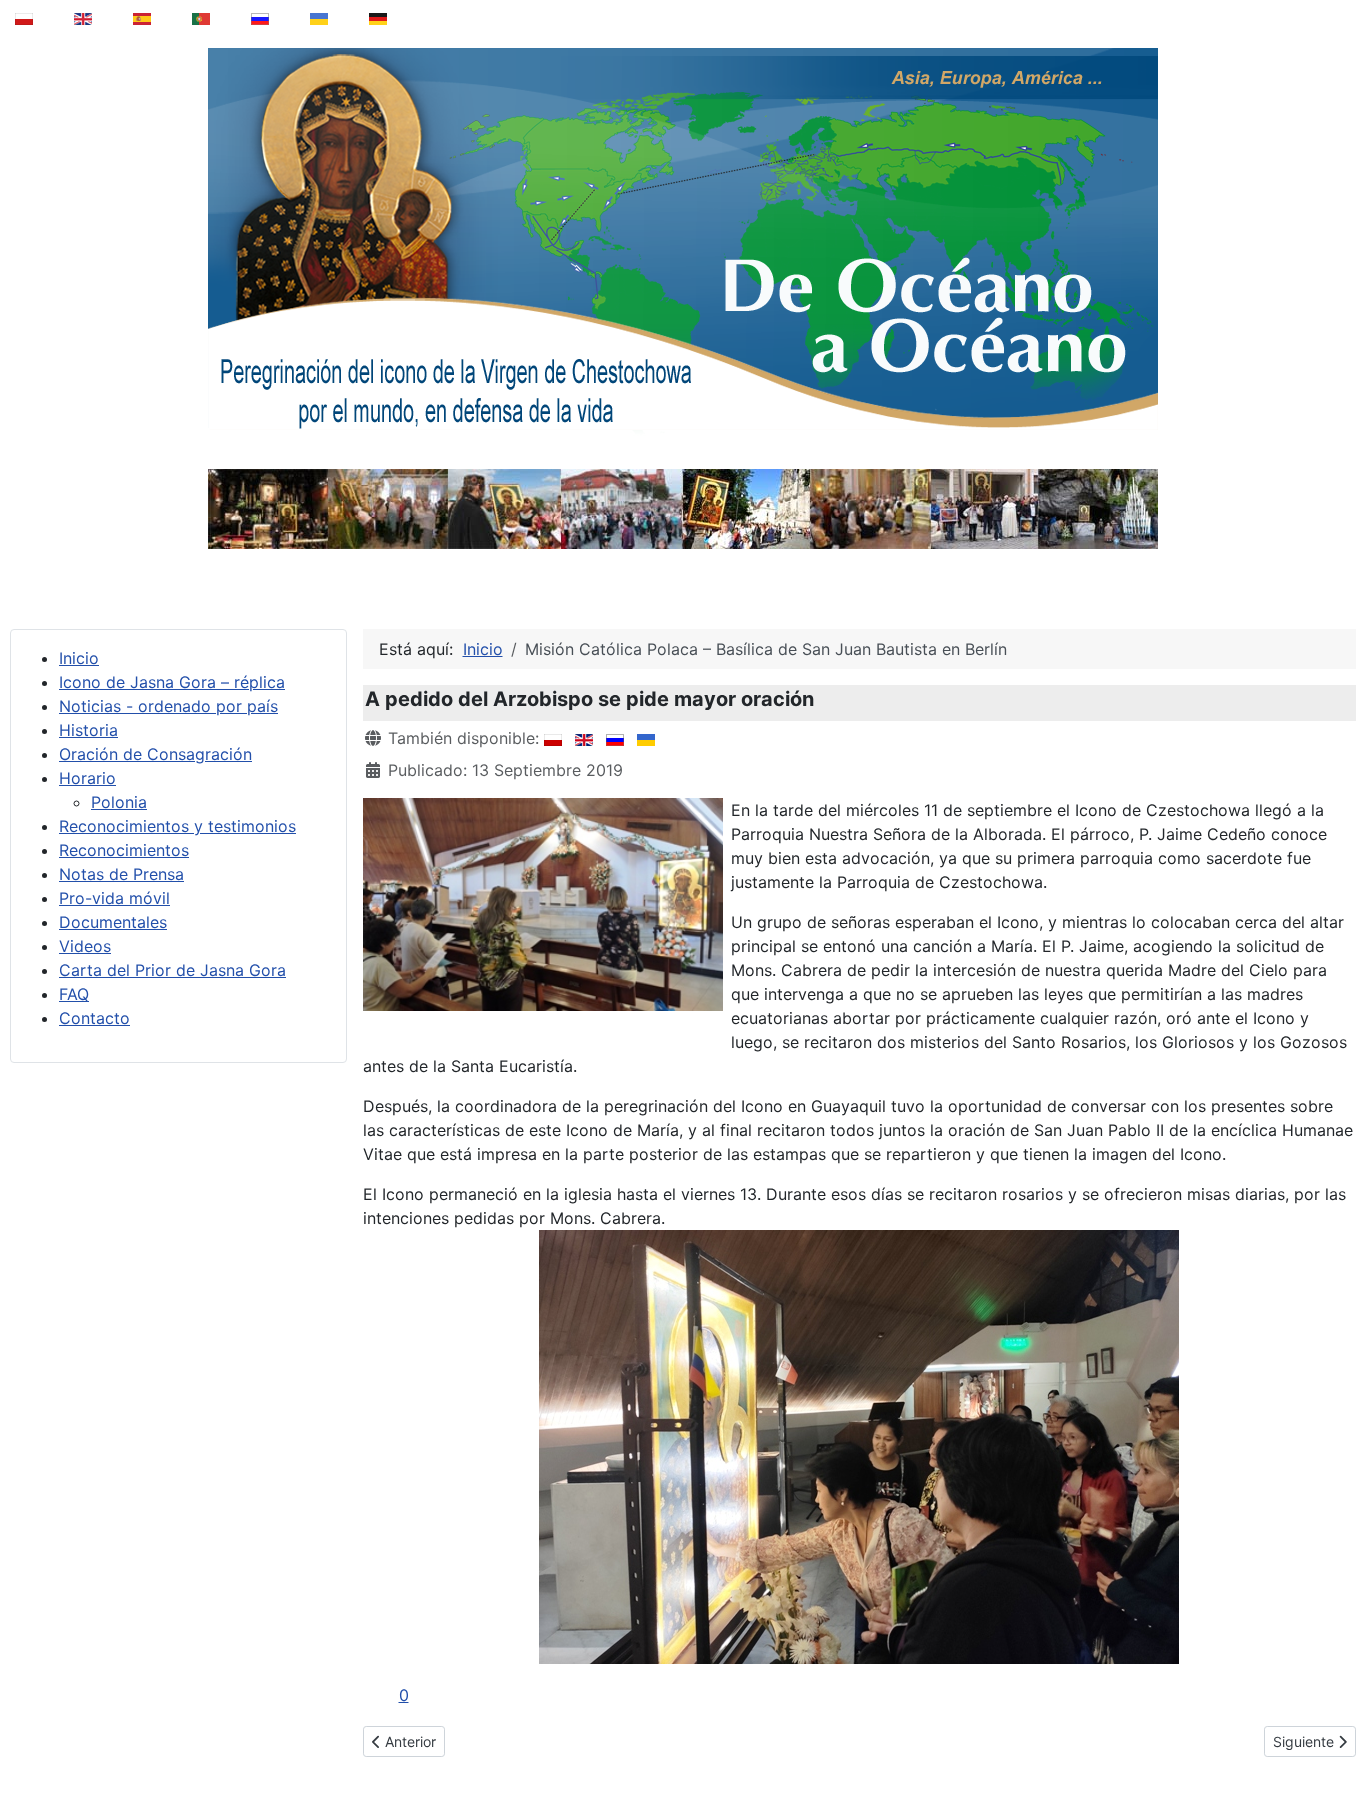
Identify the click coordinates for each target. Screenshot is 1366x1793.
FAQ (74, 994)
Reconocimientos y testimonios (177, 826)
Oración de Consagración (155, 754)
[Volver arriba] (1337, 1727)
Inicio (79, 658)
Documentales (113, 922)
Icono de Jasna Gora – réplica (172, 682)
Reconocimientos (124, 850)
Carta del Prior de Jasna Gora (172, 970)
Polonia (119, 802)
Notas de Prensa (121, 874)
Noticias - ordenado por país (168, 706)
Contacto (94, 1018)
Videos (85, 946)
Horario (87, 778)
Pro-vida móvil (114, 898)
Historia (88, 730)
